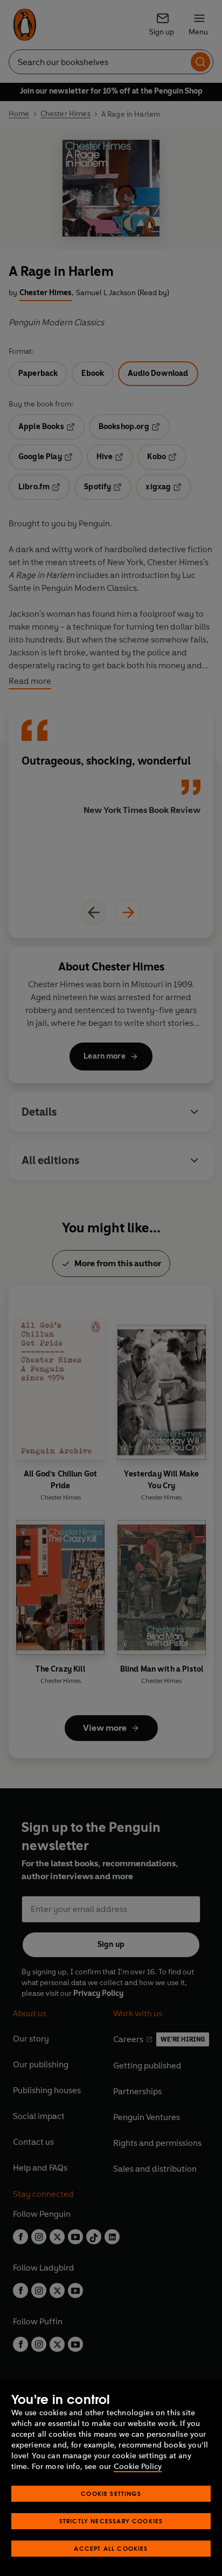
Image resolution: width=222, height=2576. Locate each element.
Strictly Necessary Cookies (111, 2521)
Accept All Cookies (111, 2548)
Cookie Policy (138, 2467)
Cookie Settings (111, 2493)
